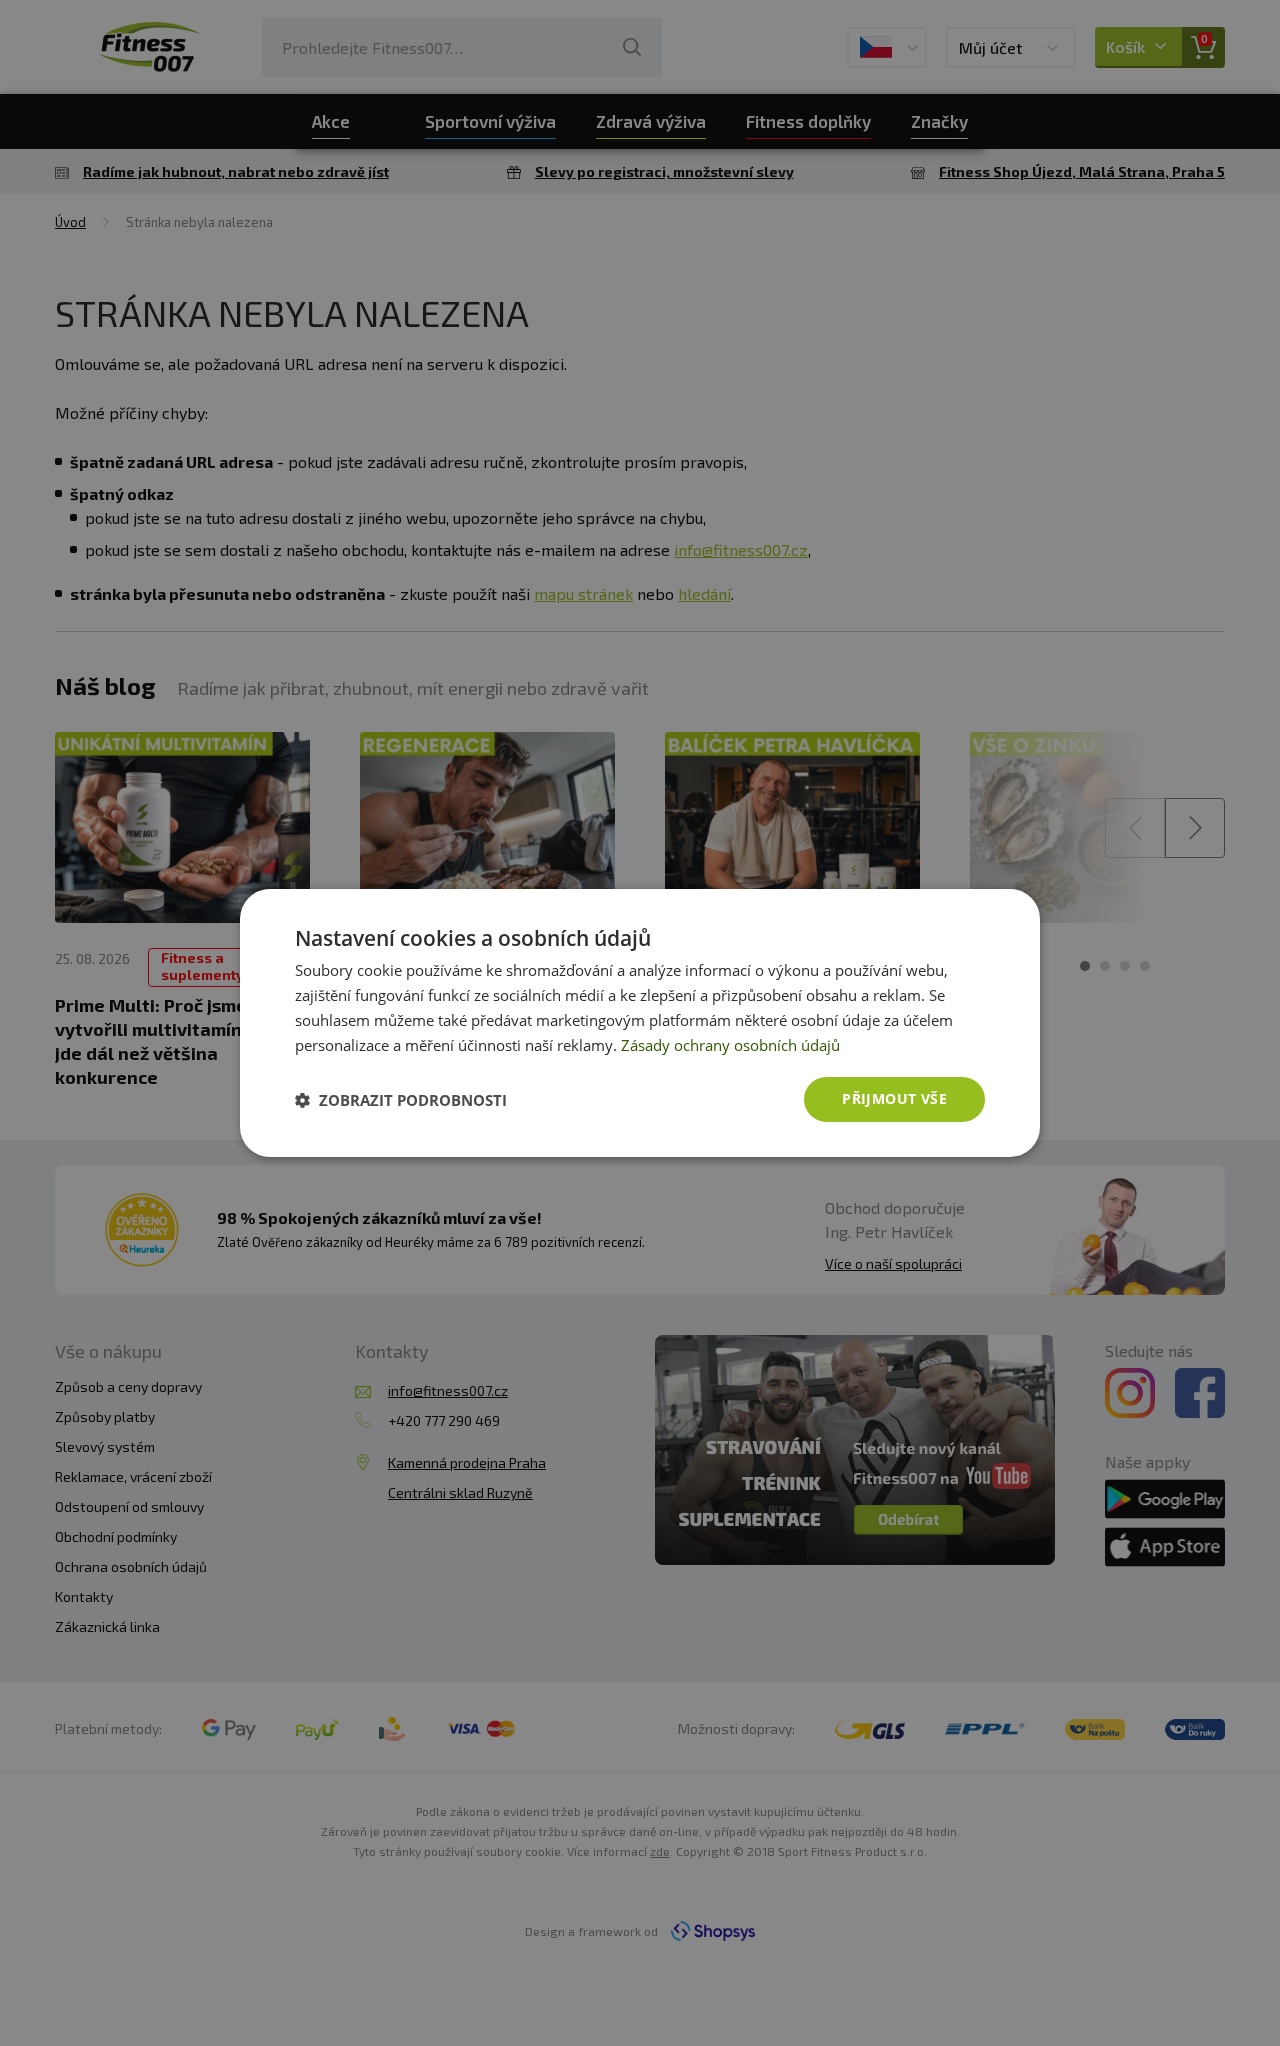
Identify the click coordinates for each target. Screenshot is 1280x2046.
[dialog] (640, 1023)
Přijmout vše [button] (894, 1098)
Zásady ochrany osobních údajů (730, 1045)
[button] (401, 1100)
